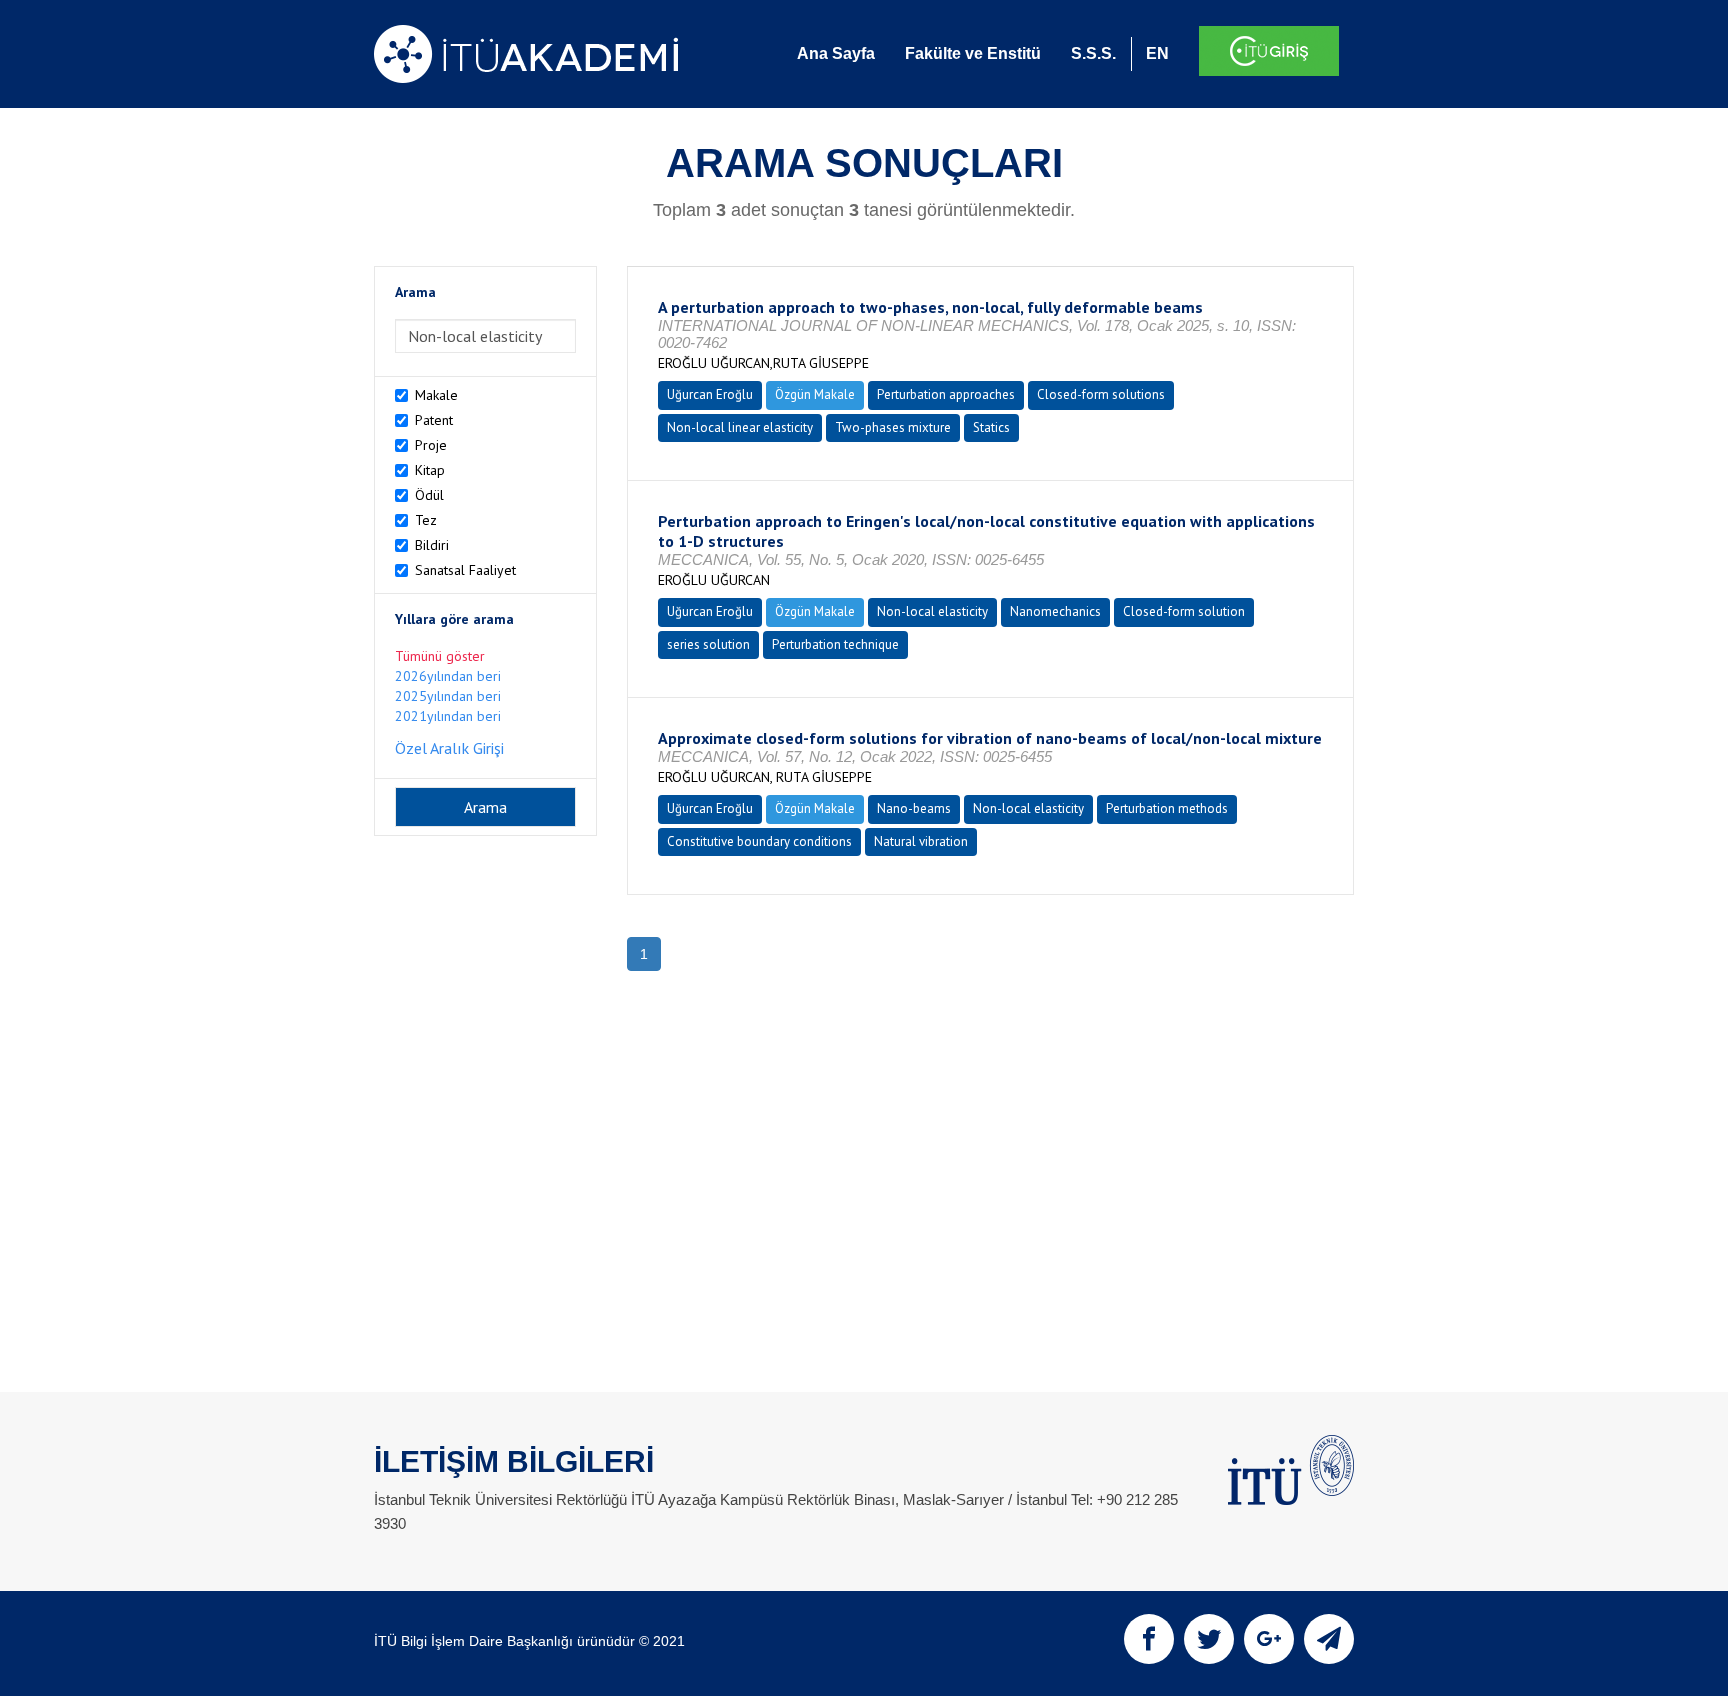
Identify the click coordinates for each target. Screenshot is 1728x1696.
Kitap (430, 470)
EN (1157, 53)
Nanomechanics (1055, 611)
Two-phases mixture (893, 427)
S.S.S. (1093, 53)
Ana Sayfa (836, 53)
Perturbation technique (835, 644)
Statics (991, 427)
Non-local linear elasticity (740, 427)
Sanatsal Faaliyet (465, 570)
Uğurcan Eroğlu (710, 394)
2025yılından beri (448, 696)
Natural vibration (921, 841)
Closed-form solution (1184, 611)
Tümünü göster (440, 656)
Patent (434, 420)
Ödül (429, 495)
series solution (708, 644)
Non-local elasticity (932, 611)
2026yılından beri (448, 676)
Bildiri (432, 545)
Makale (436, 395)
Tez (426, 520)
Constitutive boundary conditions (759, 841)
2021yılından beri (448, 716)
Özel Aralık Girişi (449, 748)
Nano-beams (914, 808)
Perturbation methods (1167, 808)
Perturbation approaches (946, 394)
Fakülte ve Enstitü (973, 53)
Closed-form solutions (1101, 394)
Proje (431, 445)
